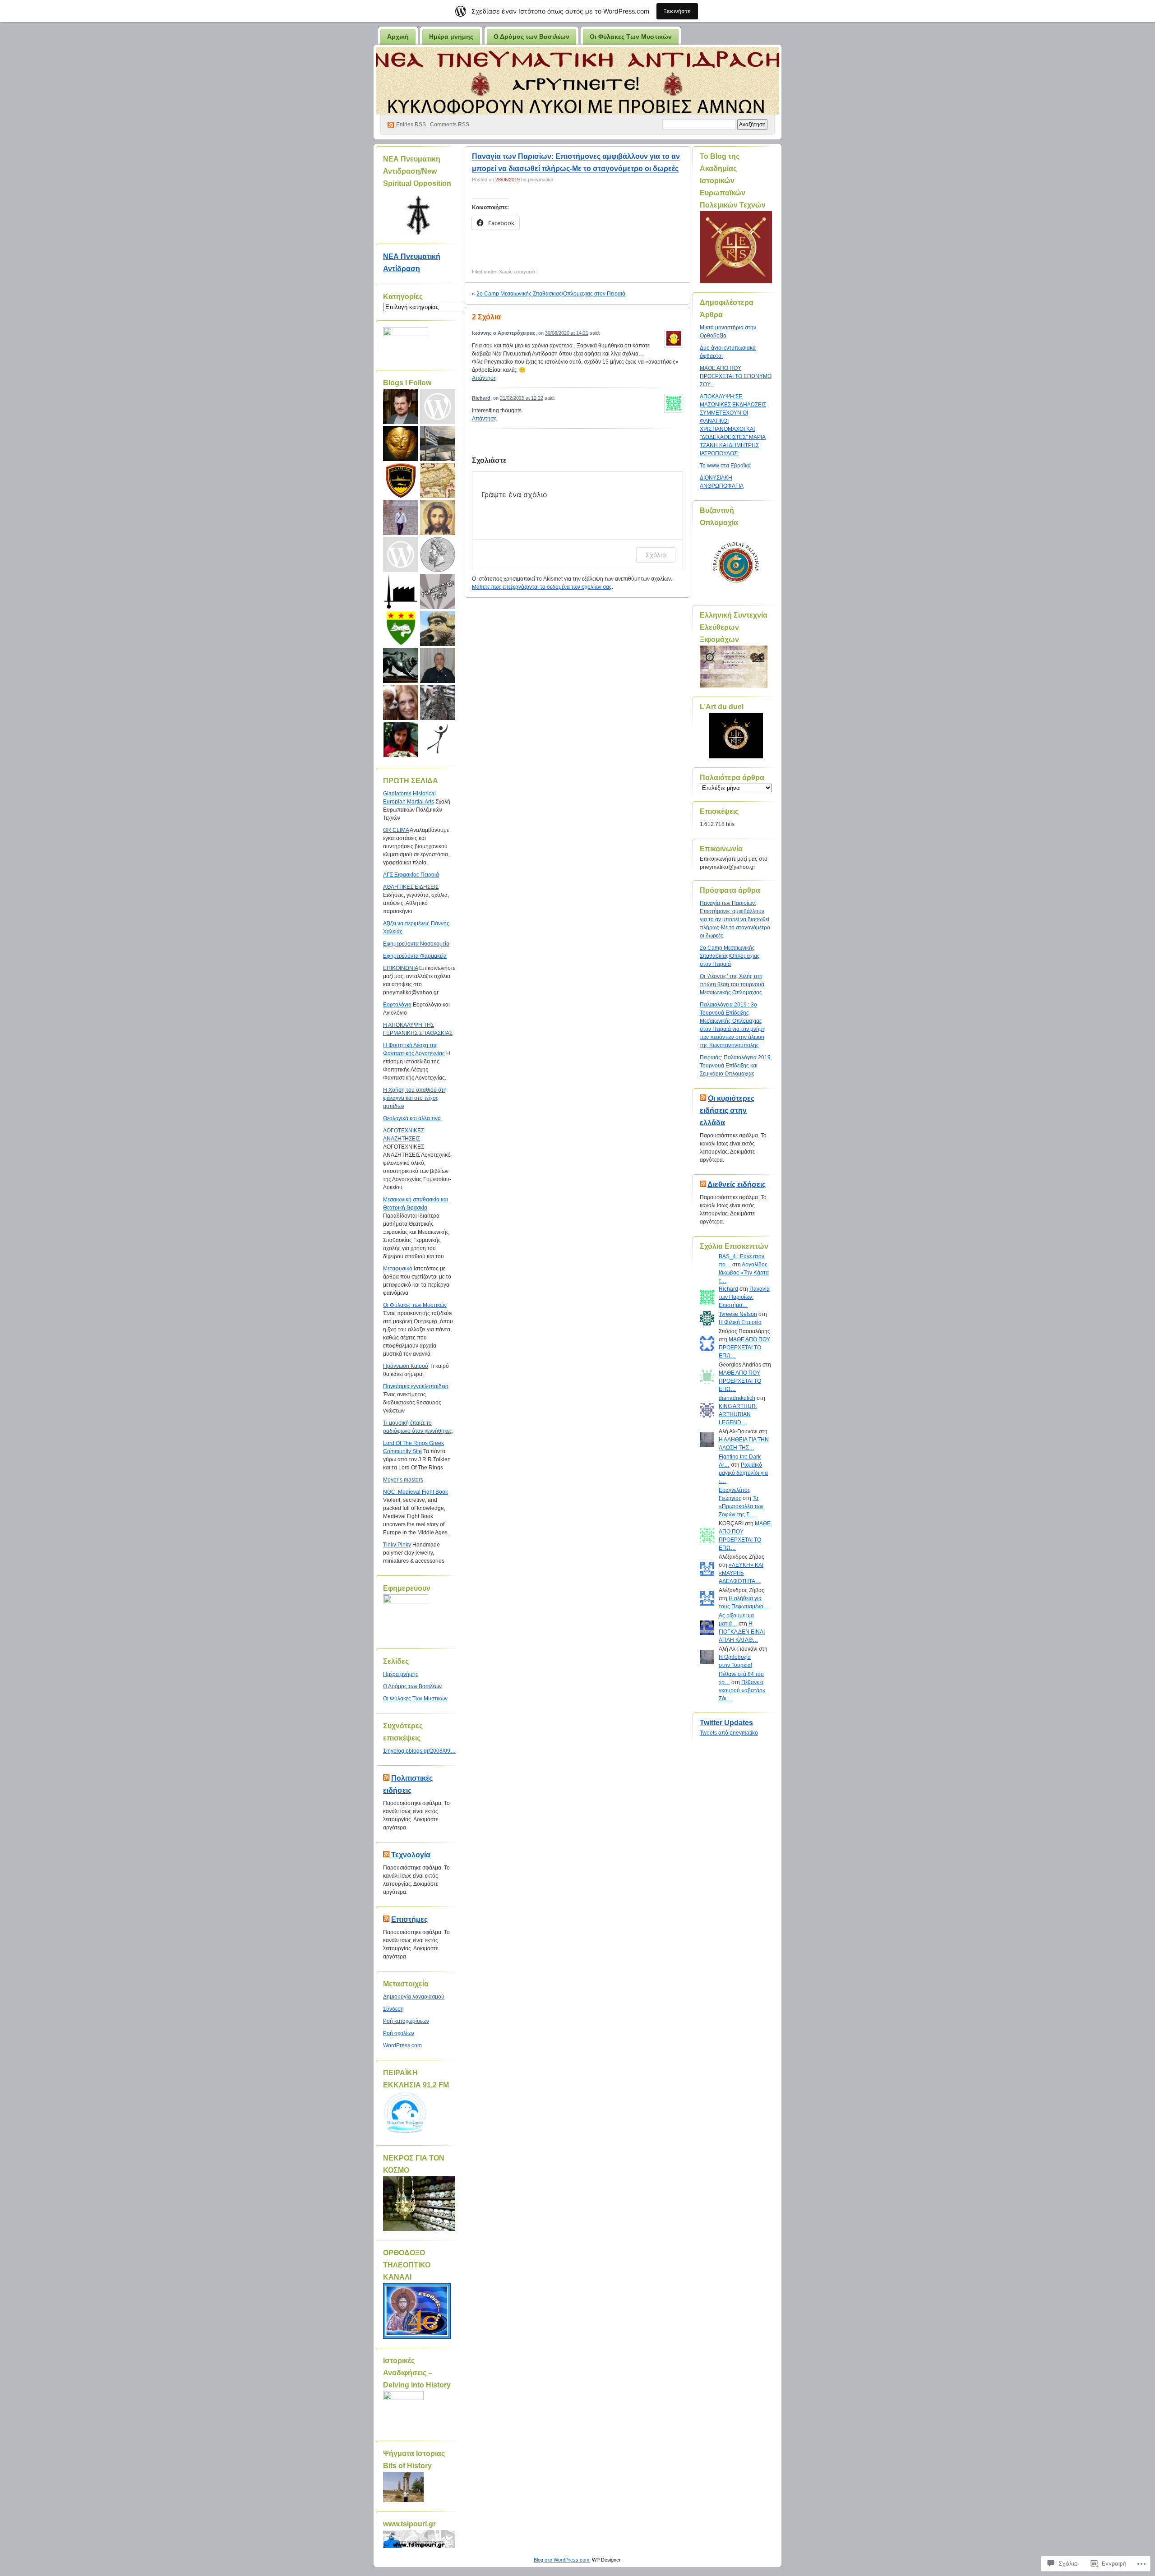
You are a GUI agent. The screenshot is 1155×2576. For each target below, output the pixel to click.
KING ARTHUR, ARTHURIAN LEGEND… (738, 1414)
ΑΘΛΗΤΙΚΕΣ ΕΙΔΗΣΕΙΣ (411, 887)
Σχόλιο (656, 555)
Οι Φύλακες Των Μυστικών (631, 37)
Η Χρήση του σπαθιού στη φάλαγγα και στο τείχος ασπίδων (415, 1098)
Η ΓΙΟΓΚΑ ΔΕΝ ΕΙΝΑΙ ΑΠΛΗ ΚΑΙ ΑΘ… (742, 1632)
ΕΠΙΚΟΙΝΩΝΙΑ (400, 968)
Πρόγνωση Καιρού (406, 1366)
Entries (411, 125)
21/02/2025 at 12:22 (522, 398)
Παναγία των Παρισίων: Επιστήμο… (744, 1297)
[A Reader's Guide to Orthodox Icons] (438, 517)
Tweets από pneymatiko (729, 1733)
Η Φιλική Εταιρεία (740, 1322)
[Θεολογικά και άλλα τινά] (438, 665)
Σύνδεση (393, 2009)
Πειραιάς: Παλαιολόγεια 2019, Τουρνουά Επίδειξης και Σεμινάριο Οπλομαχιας (736, 1066)
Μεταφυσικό (398, 1269)
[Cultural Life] (401, 702)
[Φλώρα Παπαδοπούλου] (401, 739)
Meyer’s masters (403, 1480)
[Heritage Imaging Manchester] (401, 406)
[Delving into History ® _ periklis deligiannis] (401, 665)
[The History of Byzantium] (401, 554)
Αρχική (398, 37)
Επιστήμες (409, 1919)
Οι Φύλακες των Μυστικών (415, 1305)
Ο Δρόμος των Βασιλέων (531, 37)
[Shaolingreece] (438, 406)
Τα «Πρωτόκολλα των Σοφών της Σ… (741, 1506)
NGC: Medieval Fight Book (416, 1492)
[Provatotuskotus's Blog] (438, 739)
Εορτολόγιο (397, 1005)
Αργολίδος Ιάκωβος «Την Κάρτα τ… (744, 1273)
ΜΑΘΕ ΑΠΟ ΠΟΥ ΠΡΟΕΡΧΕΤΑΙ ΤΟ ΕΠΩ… (744, 1348)
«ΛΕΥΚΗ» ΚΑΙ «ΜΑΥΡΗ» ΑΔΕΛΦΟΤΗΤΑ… (741, 1573)
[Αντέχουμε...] (438, 443)
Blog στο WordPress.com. (562, 2560)
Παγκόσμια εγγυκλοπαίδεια (416, 1386)
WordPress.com (402, 2045)
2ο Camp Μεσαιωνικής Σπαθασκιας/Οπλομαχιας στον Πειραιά (551, 294)
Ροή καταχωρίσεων (406, 2021)
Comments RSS (450, 125)
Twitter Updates (726, 1723)
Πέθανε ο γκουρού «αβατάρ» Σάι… (742, 1690)
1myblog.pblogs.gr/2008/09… (419, 1751)
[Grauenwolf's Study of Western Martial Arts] (401, 628)
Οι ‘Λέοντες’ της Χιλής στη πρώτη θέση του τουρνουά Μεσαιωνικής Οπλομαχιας (732, 984)
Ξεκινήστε (677, 11)
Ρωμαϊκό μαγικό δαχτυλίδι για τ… (743, 1473)
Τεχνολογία (411, 1855)
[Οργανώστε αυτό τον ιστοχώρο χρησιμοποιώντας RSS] (386, 1778)
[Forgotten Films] (438, 591)
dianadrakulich (737, 1398)
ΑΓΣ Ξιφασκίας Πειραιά (411, 875)
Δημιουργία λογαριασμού (414, 1997)
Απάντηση (484, 378)
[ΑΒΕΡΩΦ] (401, 480)
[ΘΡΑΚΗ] (438, 480)
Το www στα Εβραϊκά (725, 466)
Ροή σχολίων (399, 2033)
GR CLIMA (396, 830)
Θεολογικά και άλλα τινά (412, 1118)
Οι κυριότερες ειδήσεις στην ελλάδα (727, 1110)
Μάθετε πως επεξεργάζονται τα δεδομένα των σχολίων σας (542, 587)
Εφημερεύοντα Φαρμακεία (415, 956)
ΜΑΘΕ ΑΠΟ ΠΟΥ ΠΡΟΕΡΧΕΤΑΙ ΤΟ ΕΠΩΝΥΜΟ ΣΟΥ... (736, 376)
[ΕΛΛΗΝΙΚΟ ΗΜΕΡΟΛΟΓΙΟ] (401, 517)
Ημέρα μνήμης (451, 37)
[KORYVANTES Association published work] (401, 443)
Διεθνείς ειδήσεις (737, 1184)
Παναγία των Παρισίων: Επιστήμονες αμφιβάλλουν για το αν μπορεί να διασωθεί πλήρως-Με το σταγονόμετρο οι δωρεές (735, 919)
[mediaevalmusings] (438, 628)
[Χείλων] (438, 554)
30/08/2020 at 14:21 (567, 333)
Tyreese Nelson (738, 1314)
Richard (481, 398)
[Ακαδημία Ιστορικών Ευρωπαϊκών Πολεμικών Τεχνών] (438, 702)
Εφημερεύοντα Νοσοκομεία (416, 944)
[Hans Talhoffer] (401, 591)
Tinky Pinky (397, 1545)
